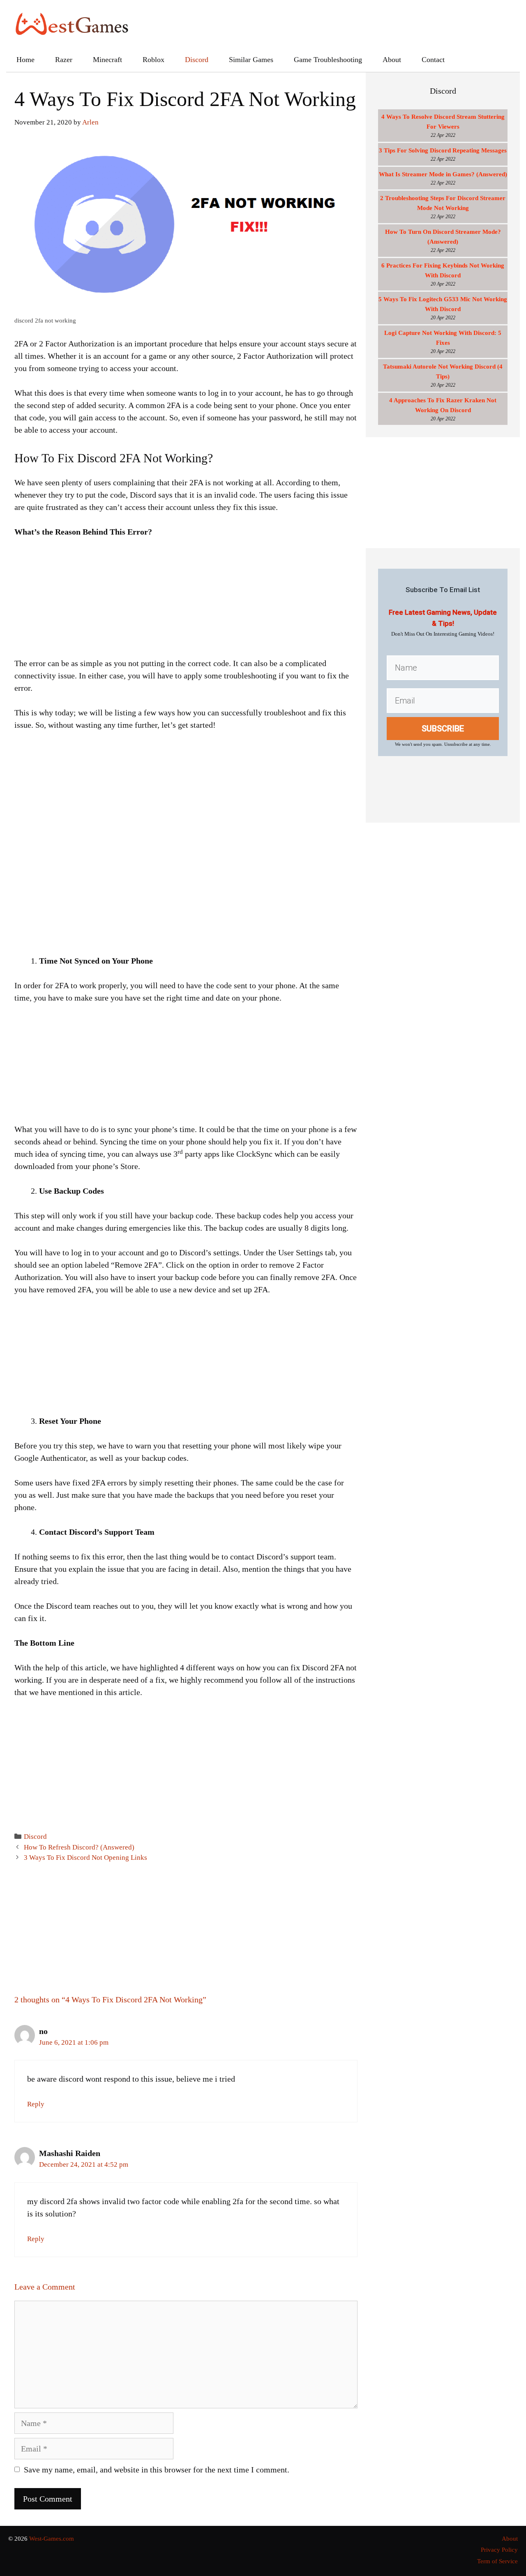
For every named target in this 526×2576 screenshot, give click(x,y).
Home (25, 60)
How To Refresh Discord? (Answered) (79, 1847)
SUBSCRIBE (443, 729)
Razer (64, 60)
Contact (433, 60)
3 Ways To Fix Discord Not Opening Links (85, 1858)
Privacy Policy (499, 2550)
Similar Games (251, 60)
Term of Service (497, 2561)
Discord (197, 60)
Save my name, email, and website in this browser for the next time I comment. (157, 2470)
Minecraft (107, 60)
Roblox (153, 60)
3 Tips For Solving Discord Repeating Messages (443, 150)
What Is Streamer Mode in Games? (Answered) (443, 174)
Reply (36, 2104)
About (392, 60)
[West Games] (72, 23)
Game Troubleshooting (328, 60)
